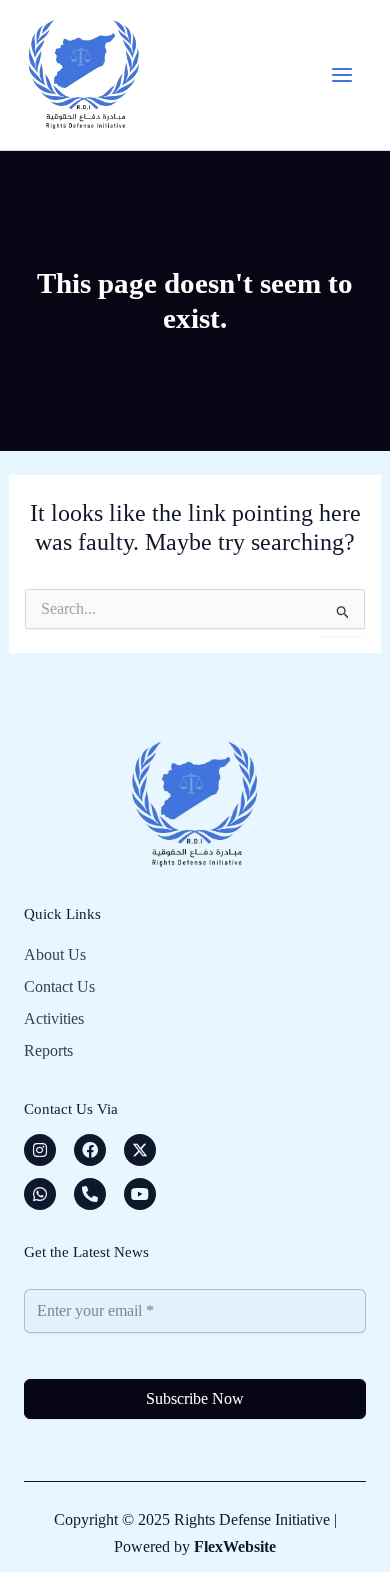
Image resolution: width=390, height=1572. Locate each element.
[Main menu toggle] (342, 75)
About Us (55, 954)
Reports (48, 1050)
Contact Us (59, 986)
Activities (54, 1018)
